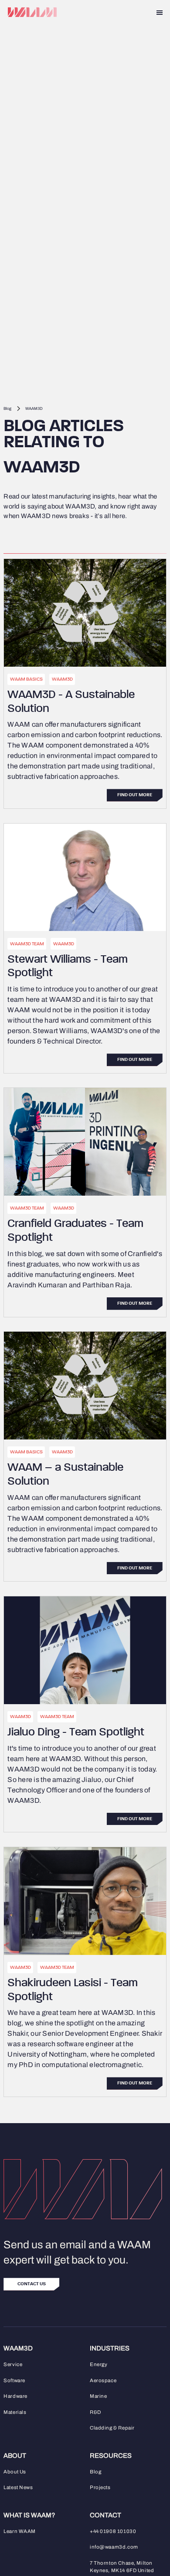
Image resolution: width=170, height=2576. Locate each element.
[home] (30, 12)
